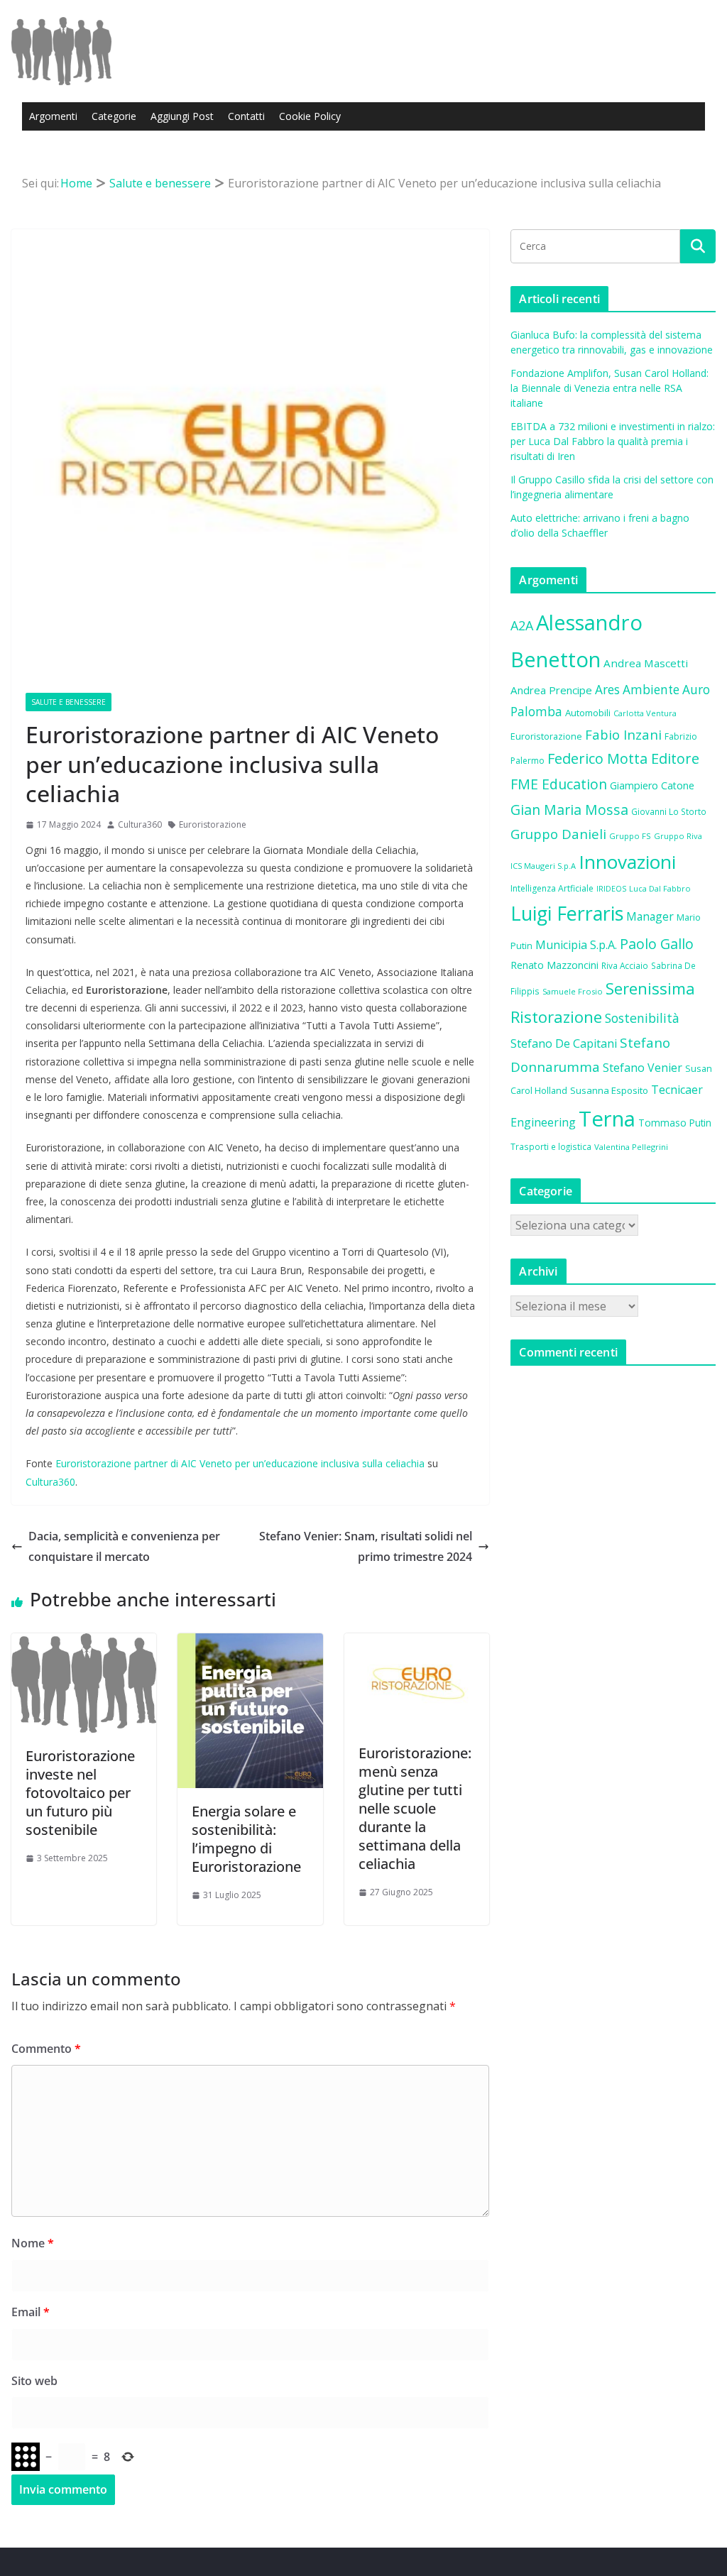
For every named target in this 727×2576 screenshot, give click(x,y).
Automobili (588, 713)
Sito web (34, 2381)
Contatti (246, 116)
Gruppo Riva (678, 836)
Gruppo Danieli (558, 834)
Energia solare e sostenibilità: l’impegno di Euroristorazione (246, 1839)
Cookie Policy (310, 116)
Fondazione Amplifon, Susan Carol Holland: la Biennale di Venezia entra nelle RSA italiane (610, 388)
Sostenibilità (642, 1018)
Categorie (114, 116)
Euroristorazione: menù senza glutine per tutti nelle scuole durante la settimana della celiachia (415, 1808)
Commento (46, 2049)
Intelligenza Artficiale (552, 888)
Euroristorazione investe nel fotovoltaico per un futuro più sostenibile (80, 1793)
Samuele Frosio (573, 991)
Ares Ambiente (637, 690)
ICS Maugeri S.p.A (543, 866)
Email (31, 2312)
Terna (607, 1119)
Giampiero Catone (652, 785)
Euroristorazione (213, 824)
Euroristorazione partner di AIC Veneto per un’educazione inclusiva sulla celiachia (240, 1463)
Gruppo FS (630, 836)
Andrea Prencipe (551, 690)
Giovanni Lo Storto (669, 811)
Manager (650, 916)
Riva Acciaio (625, 965)
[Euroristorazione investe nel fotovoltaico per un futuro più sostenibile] (84, 1643)
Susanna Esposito (609, 1090)
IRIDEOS (611, 889)
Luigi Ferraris (567, 913)
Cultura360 (140, 824)
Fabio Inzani (623, 734)
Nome (33, 2243)
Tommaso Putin (675, 1123)
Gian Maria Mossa (569, 810)
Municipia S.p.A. (576, 945)
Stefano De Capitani (564, 1043)
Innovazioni (627, 862)
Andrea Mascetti (646, 663)
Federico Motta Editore (623, 758)
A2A (522, 625)
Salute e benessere (69, 702)
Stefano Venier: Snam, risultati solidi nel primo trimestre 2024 (366, 1546)
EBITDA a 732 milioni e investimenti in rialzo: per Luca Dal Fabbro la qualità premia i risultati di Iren (613, 441)
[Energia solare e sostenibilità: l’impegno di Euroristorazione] (250, 1643)
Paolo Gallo (657, 944)
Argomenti (53, 116)
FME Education (559, 784)
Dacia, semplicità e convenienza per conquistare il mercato (124, 1546)
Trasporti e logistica (551, 1146)
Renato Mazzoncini (554, 965)
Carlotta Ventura (645, 713)
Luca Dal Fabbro (660, 888)
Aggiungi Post (182, 116)
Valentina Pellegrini (631, 1147)
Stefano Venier (643, 1068)
